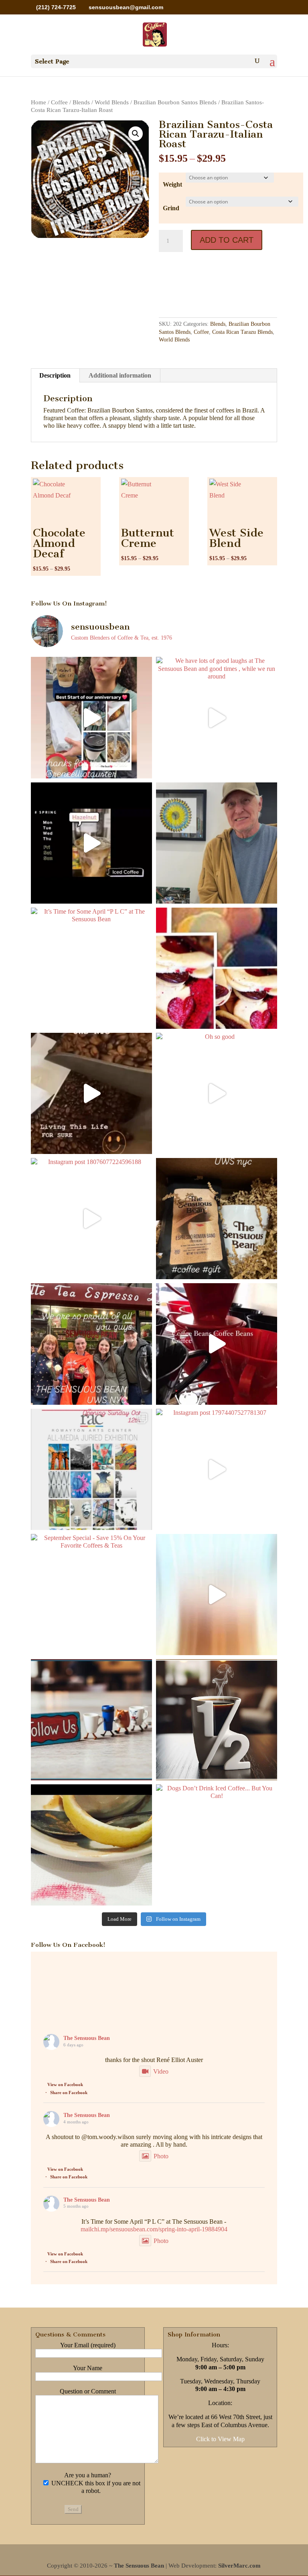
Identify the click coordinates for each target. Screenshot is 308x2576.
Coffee (59, 102)
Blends (81, 102)
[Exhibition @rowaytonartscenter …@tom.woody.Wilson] (91, 1469)
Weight (172, 184)
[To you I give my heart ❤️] (217, 968)
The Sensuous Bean (87, 2038)
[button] (136, 134)
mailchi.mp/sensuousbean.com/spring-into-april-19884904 (154, 2229)
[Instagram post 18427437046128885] (217, 1344)
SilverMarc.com (239, 2566)
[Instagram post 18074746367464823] (91, 1344)
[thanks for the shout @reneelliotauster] (91, 717)
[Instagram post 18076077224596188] (91, 1219)
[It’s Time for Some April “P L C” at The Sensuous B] (91, 968)
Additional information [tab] (120, 375)
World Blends (112, 102)
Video (161, 2071)
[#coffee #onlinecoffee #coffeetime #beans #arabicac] (217, 1219)
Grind (171, 208)
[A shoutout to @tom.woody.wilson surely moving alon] (217, 843)
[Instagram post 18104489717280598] (91, 843)
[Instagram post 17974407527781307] (217, 1469)
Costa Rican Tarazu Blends (242, 332)
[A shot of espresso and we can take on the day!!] (91, 1845)
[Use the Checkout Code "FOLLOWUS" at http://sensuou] (91, 1720)
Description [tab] (55, 375)
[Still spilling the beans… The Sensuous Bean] (91, 1093)
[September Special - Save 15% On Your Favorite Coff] (91, 1595)
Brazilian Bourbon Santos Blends (175, 102)
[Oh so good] (217, 1093)
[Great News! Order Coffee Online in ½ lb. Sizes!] (217, 1720)
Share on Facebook (69, 2092)
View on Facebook (65, 2084)
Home (38, 102)
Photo (161, 2156)
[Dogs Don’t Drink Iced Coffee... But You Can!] (217, 1845)
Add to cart (227, 240)
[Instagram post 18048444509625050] (217, 1595)
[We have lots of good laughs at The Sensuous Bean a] (217, 717)
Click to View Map (220, 2439)
